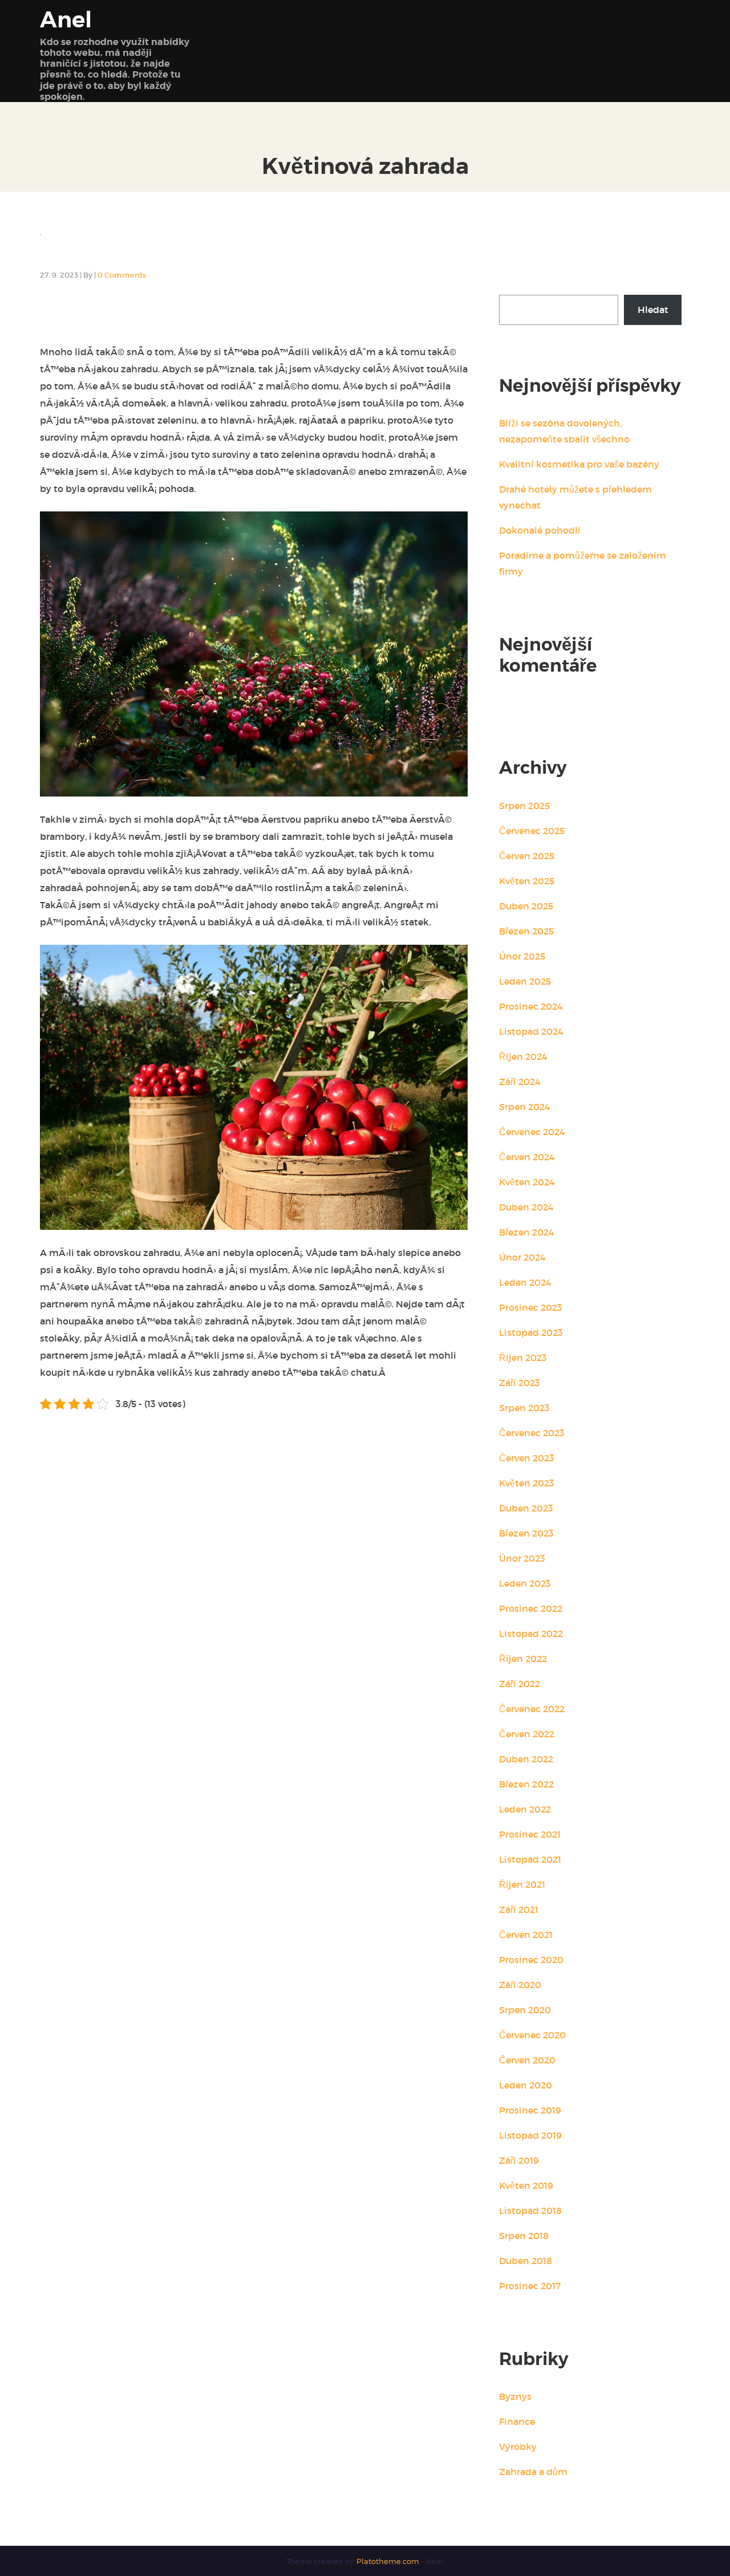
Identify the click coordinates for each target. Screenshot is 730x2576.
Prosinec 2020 (531, 1960)
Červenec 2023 (532, 1433)
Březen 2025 (526, 931)
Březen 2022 (526, 1784)
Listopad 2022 (531, 1634)
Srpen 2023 (524, 1408)
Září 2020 (520, 1985)
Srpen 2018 (524, 2236)
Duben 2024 (526, 1207)
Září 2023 (520, 1383)
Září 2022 (520, 1684)
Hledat (514, 284)
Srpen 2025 (524, 806)
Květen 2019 (526, 2185)
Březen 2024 (527, 1232)
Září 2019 (519, 2160)
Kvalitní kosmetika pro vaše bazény (579, 464)
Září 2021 (519, 1909)
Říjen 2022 (523, 1659)
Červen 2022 (527, 1734)
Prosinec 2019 (530, 2110)
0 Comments (122, 275)
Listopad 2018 (530, 2211)
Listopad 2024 (531, 1031)
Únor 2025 (522, 956)
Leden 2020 (526, 2085)
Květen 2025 (527, 881)
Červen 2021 (526, 1935)
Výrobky (518, 2447)
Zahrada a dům (533, 2472)
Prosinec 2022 (531, 1608)
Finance (517, 2421)
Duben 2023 (526, 1508)
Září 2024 (520, 1082)
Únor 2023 (522, 1558)
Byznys (515, 2396)
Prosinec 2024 (531, 1006)
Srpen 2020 (525, 2010)
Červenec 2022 (532, 1709)
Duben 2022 (526, 1759)
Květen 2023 (527, 1483)
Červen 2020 (527, 2060)
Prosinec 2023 (531, 1307)
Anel (66, 20)
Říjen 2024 (523, 1057)
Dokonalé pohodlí (540, 530)
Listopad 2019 (530, 2135)
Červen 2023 (527, 1458)
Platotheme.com (389, 2561)
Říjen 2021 (522, 1884)
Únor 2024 (522, 1257)
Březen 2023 (526, 1533)
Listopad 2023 (531, 1332)
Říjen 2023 (523, 1358)
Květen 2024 (527, 1182)
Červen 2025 (527, 856)
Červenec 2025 (532, 831)
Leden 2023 (525, 1583)
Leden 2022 (525, 1809)
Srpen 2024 (525, 1107)
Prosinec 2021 (530, 1834)
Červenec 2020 (532, 2035)
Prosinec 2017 (530, 2286)
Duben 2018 (526, 2261)
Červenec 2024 (532, 1132)
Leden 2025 (525, 981)
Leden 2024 (525, 1282)
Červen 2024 (527, 1157)
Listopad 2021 (530, 1859)
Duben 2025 (526, 906)
